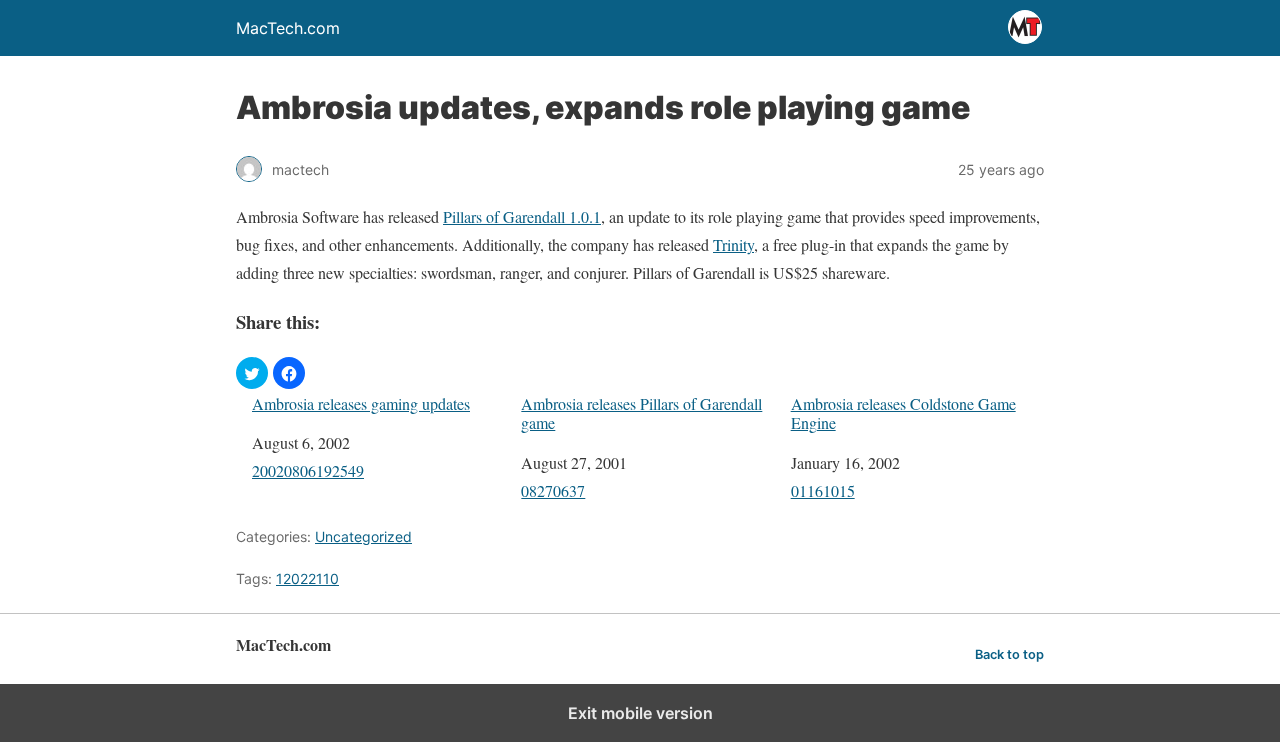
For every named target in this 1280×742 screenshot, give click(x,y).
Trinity (733, 244)
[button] (252, 373)
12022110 (307, 578)
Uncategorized (363, 536)
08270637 (553, 490)
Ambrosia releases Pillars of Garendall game (641, 413)
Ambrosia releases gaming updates (361, 403)
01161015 (823, 490)
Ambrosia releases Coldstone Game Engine (903, 413)
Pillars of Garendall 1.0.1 (522, 216)
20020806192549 (308, 470)
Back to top (1009, 654)
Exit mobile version (640, 713)
